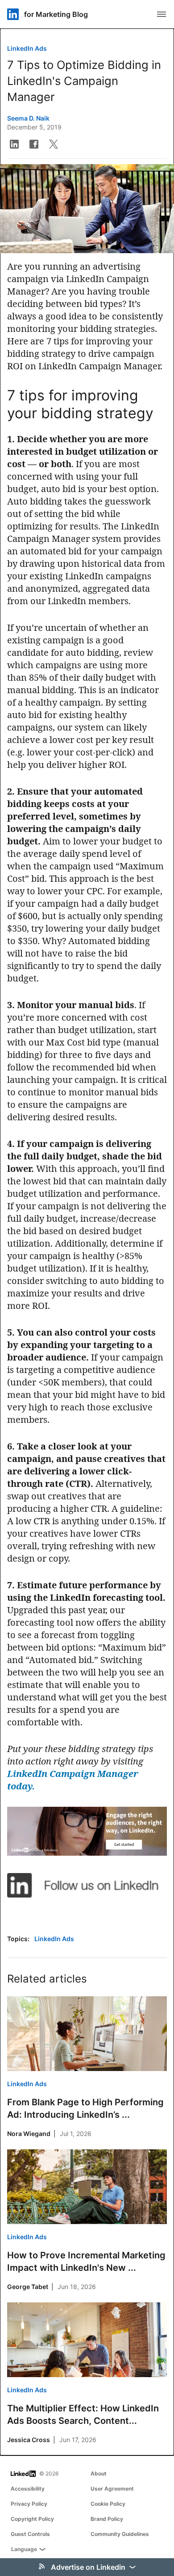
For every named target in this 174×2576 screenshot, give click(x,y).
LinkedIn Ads (27, 48)
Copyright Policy (32, 2519)
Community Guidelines (120, 2534)
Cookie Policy (108, 2504)
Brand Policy (107, 2519)
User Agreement (112, 2489)
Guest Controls (30, 2534)
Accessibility (28, 2489)
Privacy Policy (29, 2504)
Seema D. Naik (28, 118)
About (99, 2473)
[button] (14, 144)
